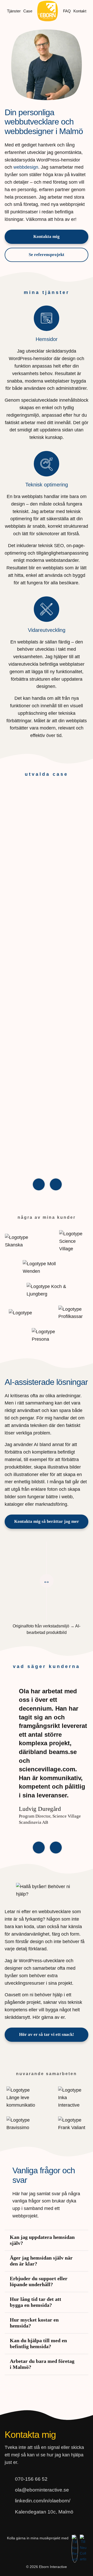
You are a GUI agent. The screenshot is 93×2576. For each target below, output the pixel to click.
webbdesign (26, 167)
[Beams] (47, 979)
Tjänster (14, 11)
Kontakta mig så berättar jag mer (47, 1521)
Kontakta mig (47, 236)
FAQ (67, 11)
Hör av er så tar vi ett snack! (47, 2331)
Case (28, 11)
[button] (39, 1184)
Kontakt (80, 11)
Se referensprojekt (47, 255)
